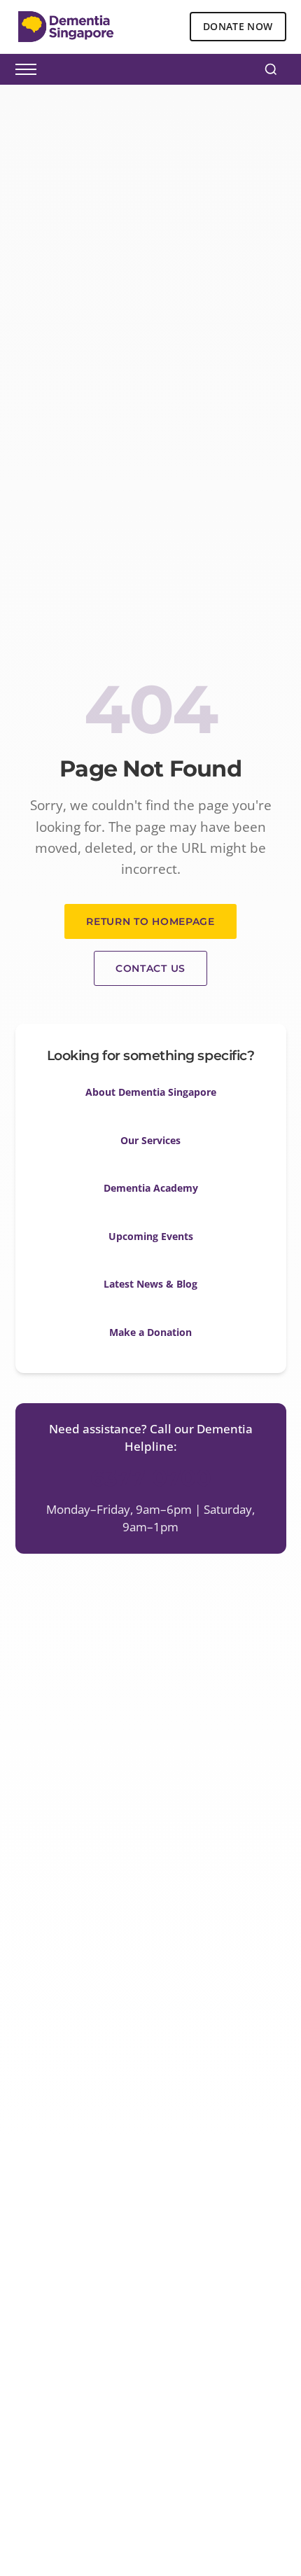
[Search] (271, 69)
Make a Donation (150, 1332)
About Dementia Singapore (151, 1092)
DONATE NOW (238, 26)
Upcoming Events (151, 1236)
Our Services (150, 1140)
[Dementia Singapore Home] (66, 27)
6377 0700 (151, 1478)
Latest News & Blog (150, 1284)
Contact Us (150, 968)
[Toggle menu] (26, 69)
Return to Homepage (150, 921)
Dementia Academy (151, 1188)
